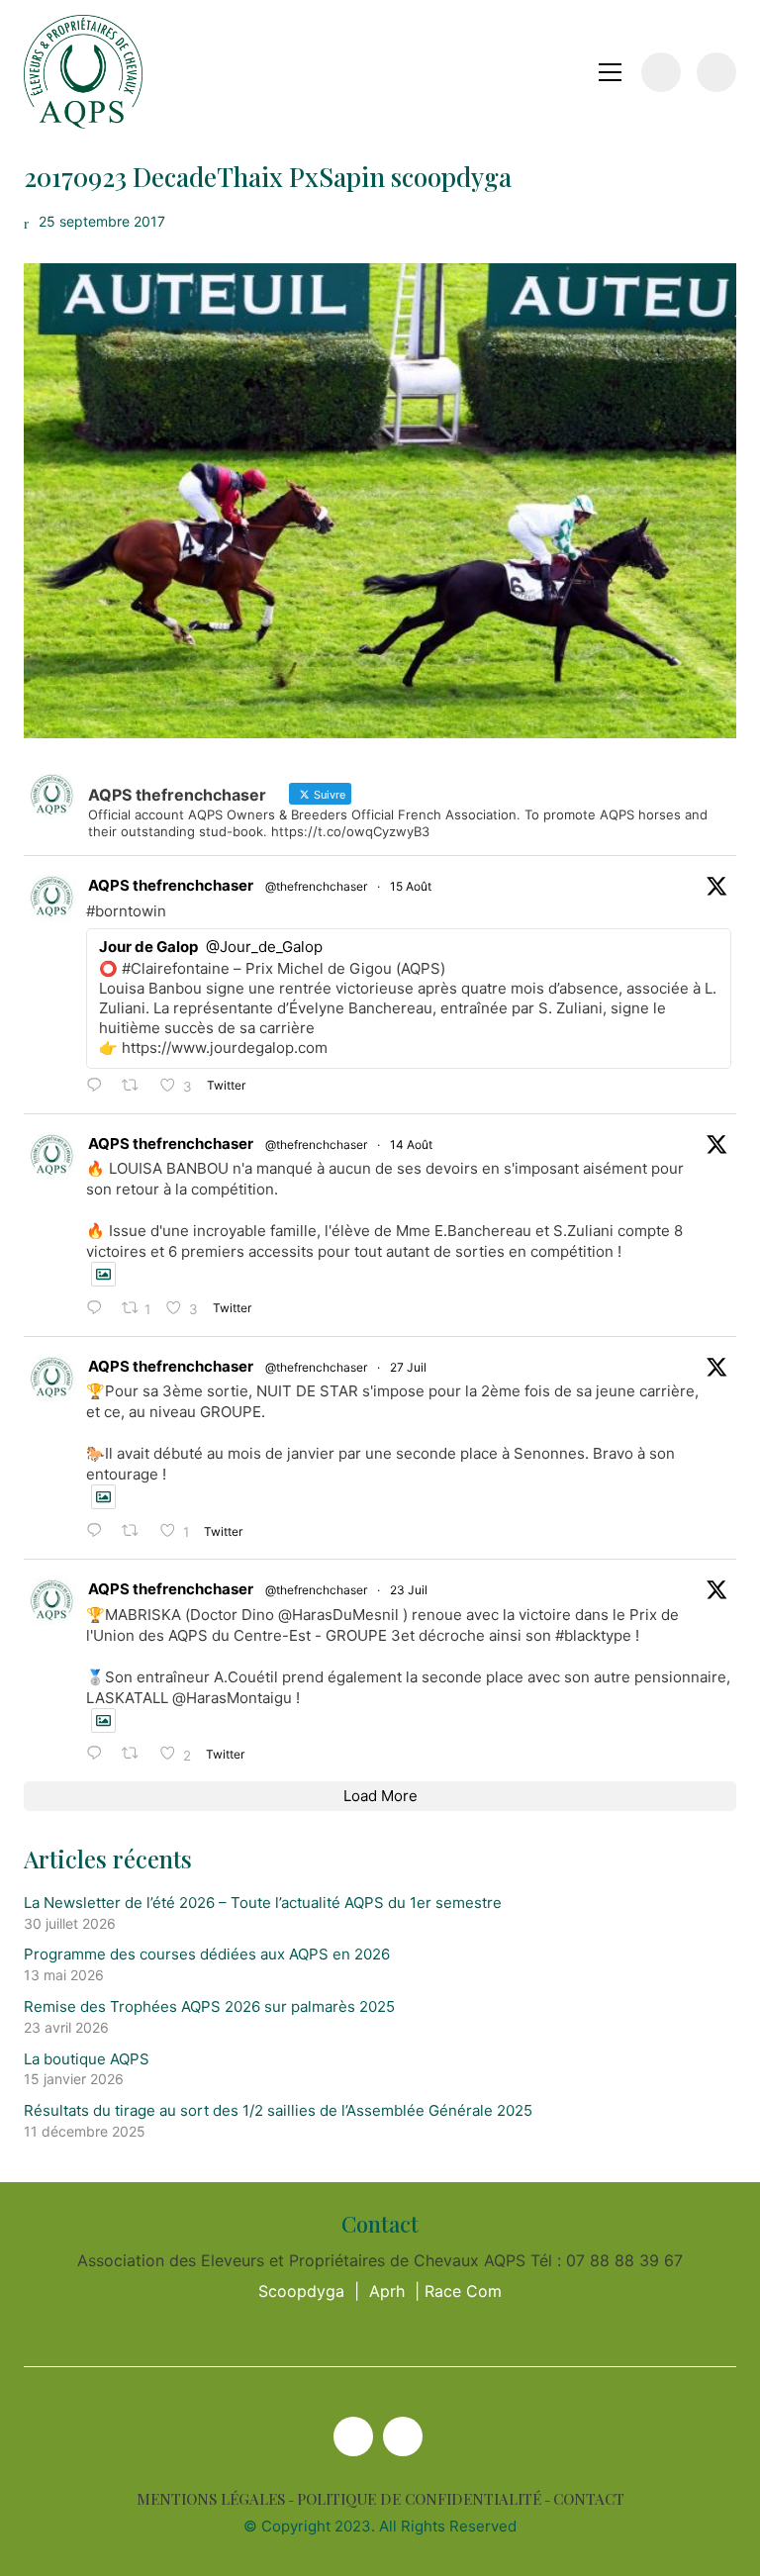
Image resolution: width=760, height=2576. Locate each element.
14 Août (411, 1145)
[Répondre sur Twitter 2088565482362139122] (99, 1086)
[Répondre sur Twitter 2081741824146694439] (99, 1531)
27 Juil (408, 1367)
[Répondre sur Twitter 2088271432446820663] (99, 1309)
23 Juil (409, 1590)
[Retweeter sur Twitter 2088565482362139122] (136, 1086)
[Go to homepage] (83, 72)
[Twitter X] (353, 2436)
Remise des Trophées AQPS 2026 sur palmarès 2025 (209, 2006)
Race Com (463, 2291)
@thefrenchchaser (316, 886)
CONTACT (589, 2499)
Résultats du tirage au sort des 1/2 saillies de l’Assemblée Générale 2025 (278, 2110)
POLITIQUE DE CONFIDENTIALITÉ (419, 2499)
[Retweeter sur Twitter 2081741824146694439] (136, 1531)
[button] (610, 72)
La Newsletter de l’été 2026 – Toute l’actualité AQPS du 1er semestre (263, 1903)
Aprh (387, 2291)
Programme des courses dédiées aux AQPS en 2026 (207, 1954)
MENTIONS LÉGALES (211, 2499)
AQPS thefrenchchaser (171, 885)
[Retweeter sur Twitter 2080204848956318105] (136, 1754)
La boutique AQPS (87, 2059)
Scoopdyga (301, 2291)
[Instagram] (403, 2436)
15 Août (411, 886)
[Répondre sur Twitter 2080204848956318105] (99, 1754)
